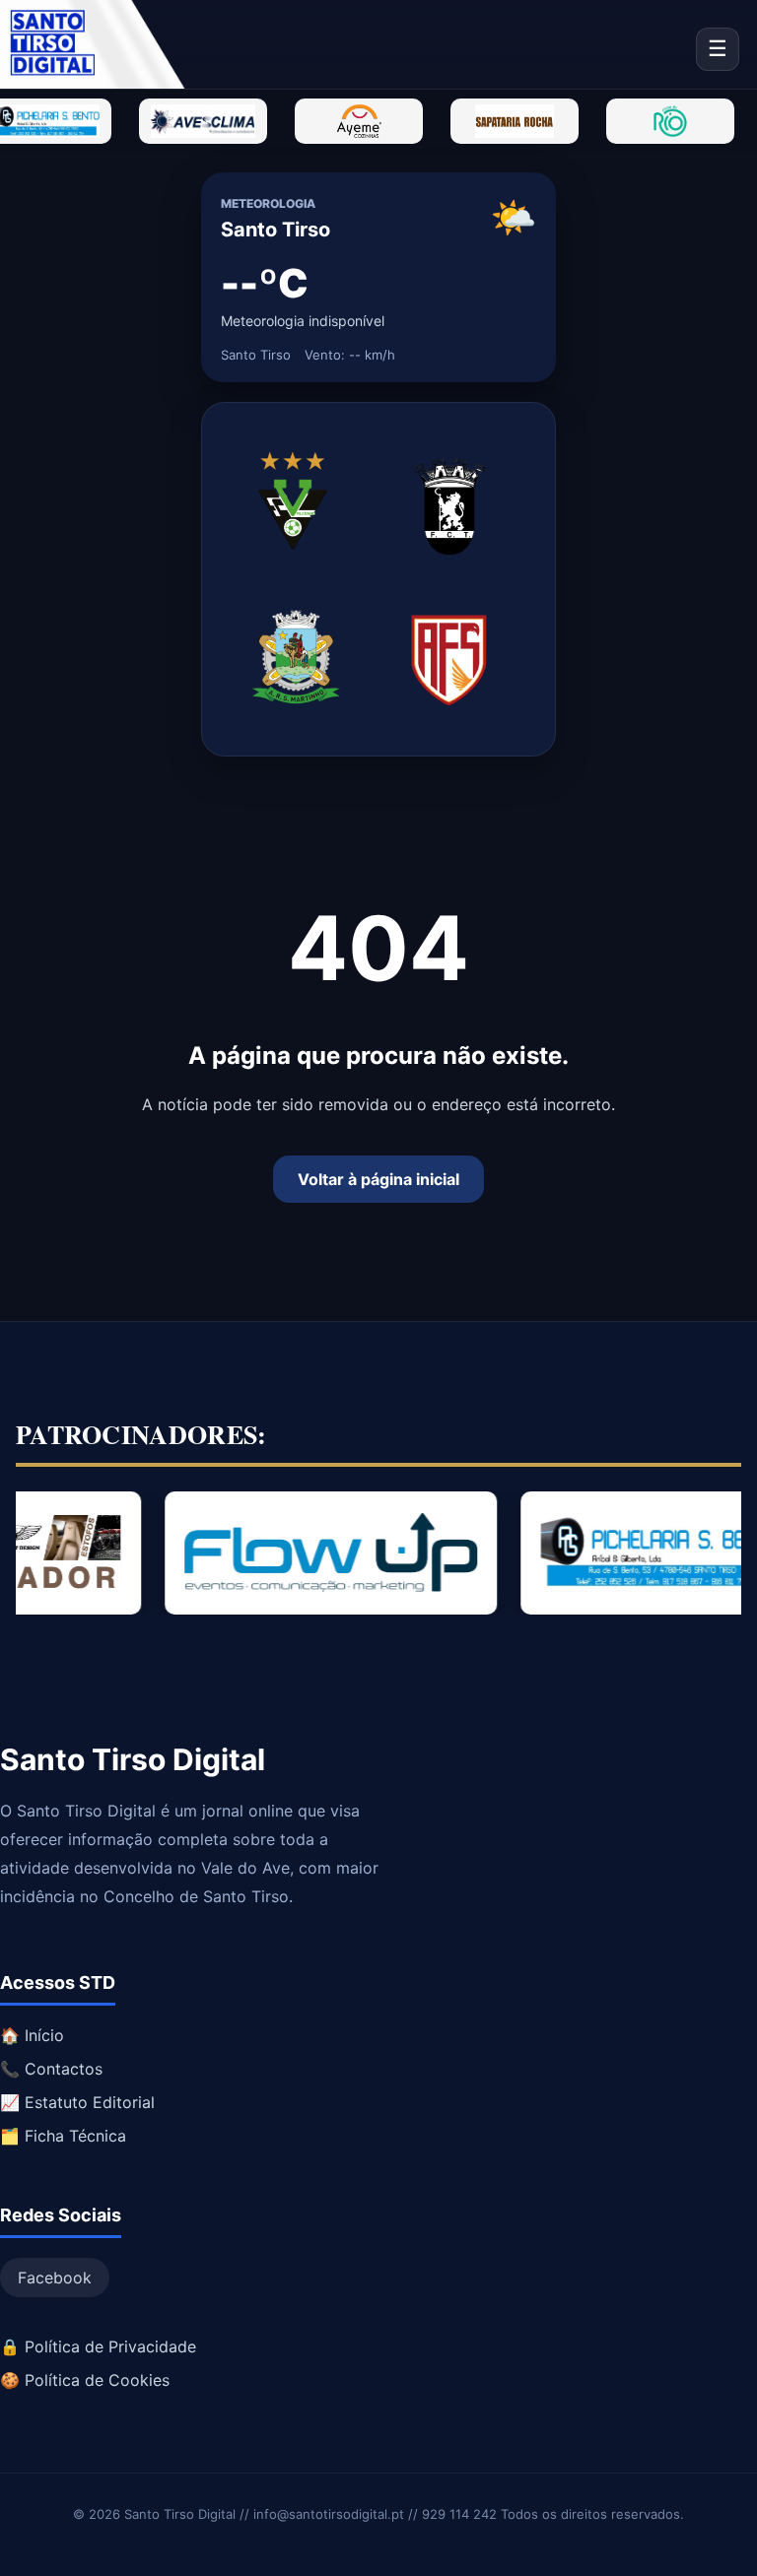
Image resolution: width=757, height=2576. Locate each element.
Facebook (55, 2278)
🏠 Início (32, 2035)
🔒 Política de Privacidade (98, 2346)
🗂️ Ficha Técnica (63, 2136)
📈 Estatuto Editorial (77, 2102)
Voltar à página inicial (378, 1179)
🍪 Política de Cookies (85, 2380)
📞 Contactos (51, 2069)
